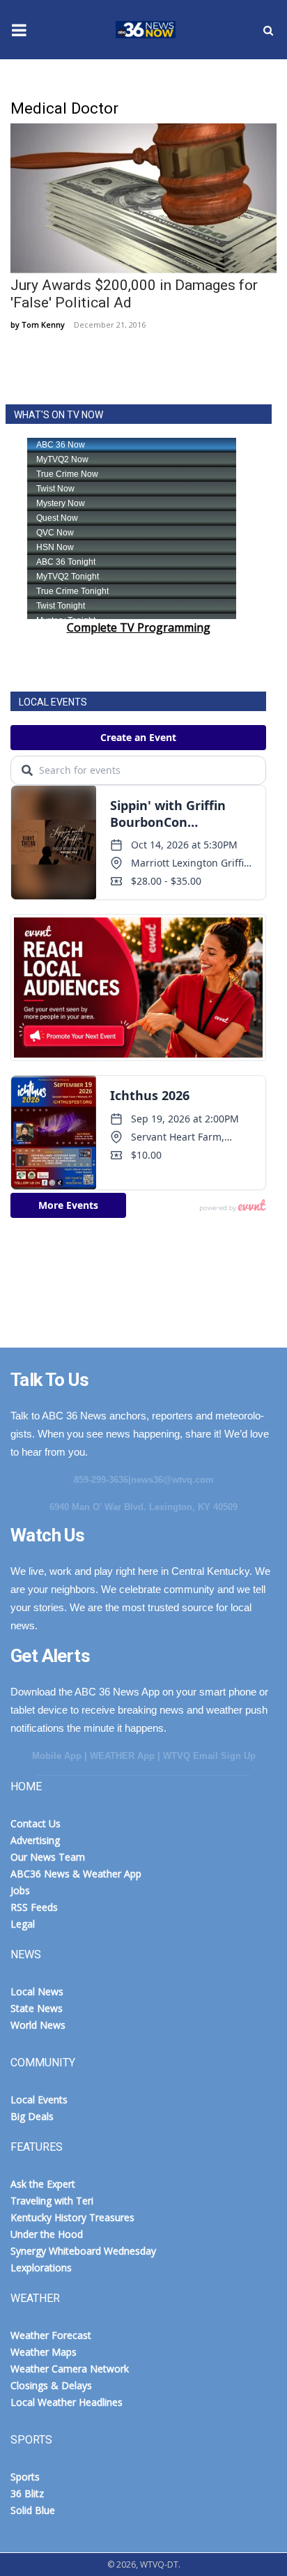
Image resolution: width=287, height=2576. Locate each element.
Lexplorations (41, 2268)
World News (38, 2025)
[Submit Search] (268, 30)
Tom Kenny (43, 325)
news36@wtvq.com (172, 1480)
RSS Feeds (34, 1907)
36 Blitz (27, 2493)
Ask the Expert (43, 2184)
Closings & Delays (51, 2385)
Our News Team (48, 1857)
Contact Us (36, 1823)
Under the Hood (47, 2234)
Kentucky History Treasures (72, 2217)
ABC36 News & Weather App (76, 1874)
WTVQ (143, 30)
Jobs (20, 1890)
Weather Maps (44, 2352)
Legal (23, 1924)
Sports (25, 2477)
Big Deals (32, 2116)
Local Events (39, 2099)
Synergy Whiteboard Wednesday (83, 2251)
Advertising (35, 1840)
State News (37, 2008)
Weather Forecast (51, 2335)
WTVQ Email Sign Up (209, 1756)
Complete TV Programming (139, 627)
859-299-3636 (101, 1480)
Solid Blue (33, 2510)
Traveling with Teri (52, 2201)
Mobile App (57, 1756)
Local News (37, 1991)
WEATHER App (122, 1756)
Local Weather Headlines (67, 2402)
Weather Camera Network (70, 2369)
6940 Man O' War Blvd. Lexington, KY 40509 (143, 1507)
